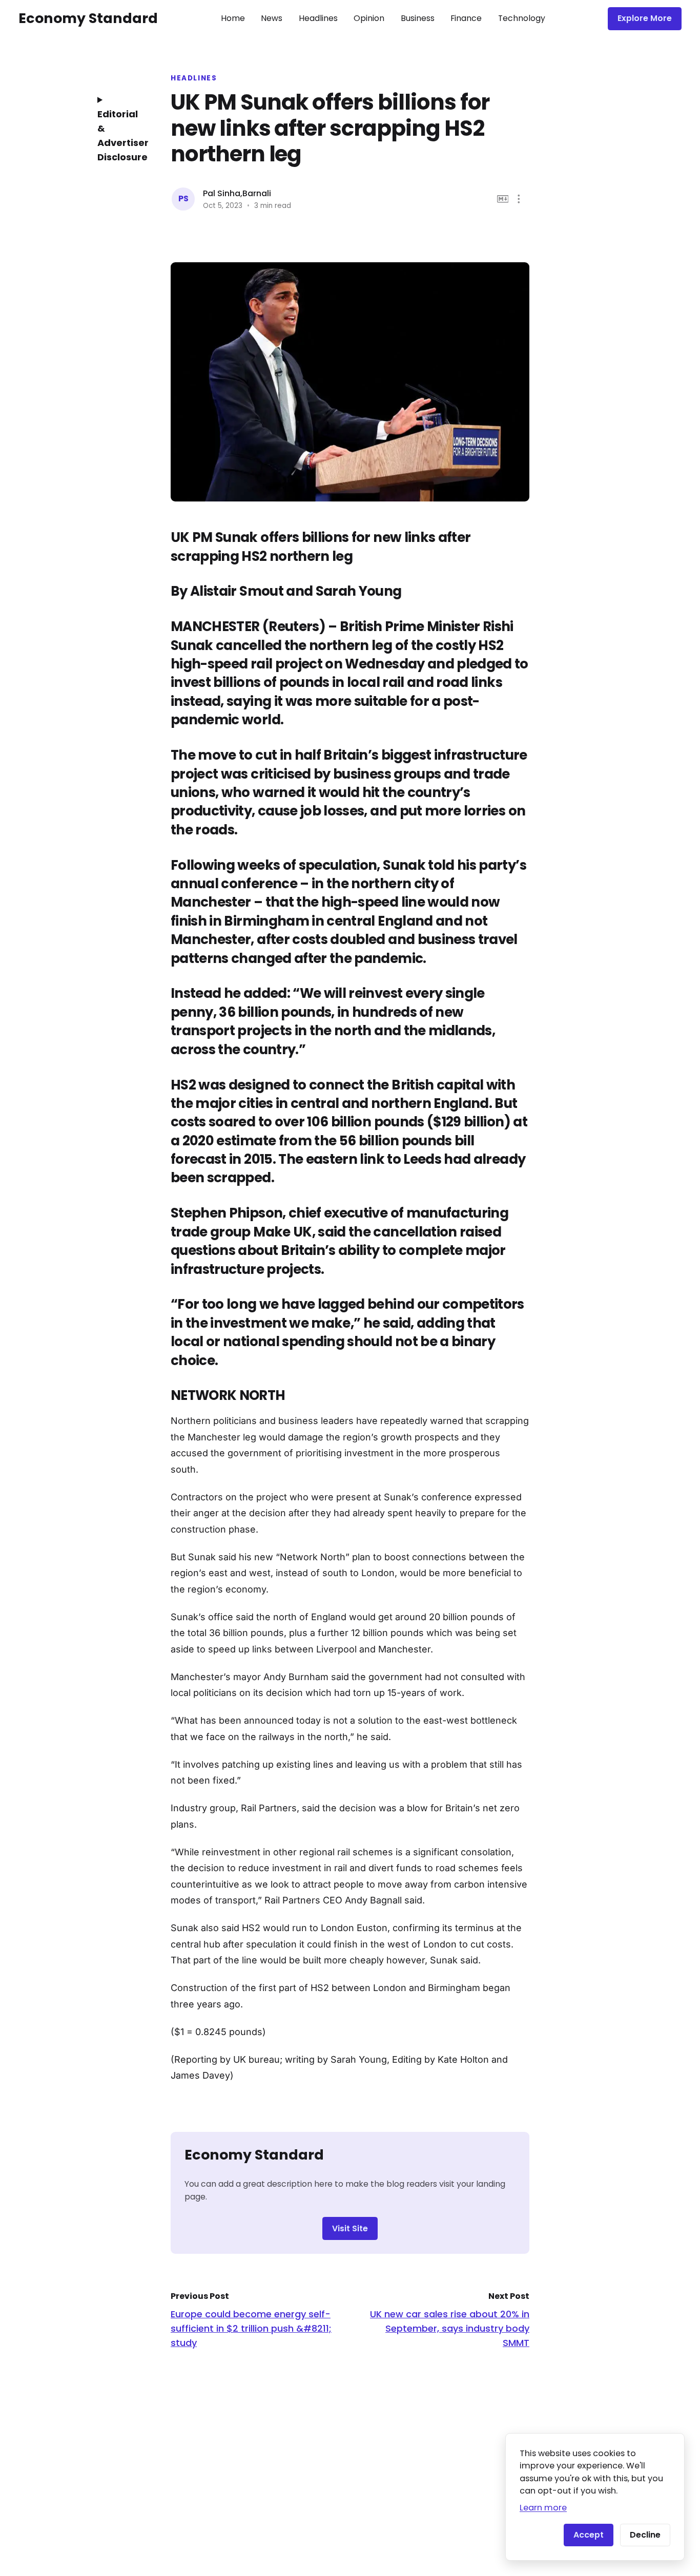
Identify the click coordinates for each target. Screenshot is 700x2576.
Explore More (645, 18)
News (272, 18)
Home (233, 18)
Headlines (318, 18)
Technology (522, 18)
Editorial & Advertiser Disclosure (120, 135)
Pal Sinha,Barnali (237, 193)
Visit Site (350, 2228)
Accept (589, 2535)
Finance (466, 18)
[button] (519, 199)
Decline (645, 2535)
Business (418, 18)
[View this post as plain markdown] (503, 199)
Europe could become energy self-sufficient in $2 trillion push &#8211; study (251, 2328)
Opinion (369, 18)
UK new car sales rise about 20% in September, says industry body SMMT (450, 2328)
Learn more (543, 2508)
